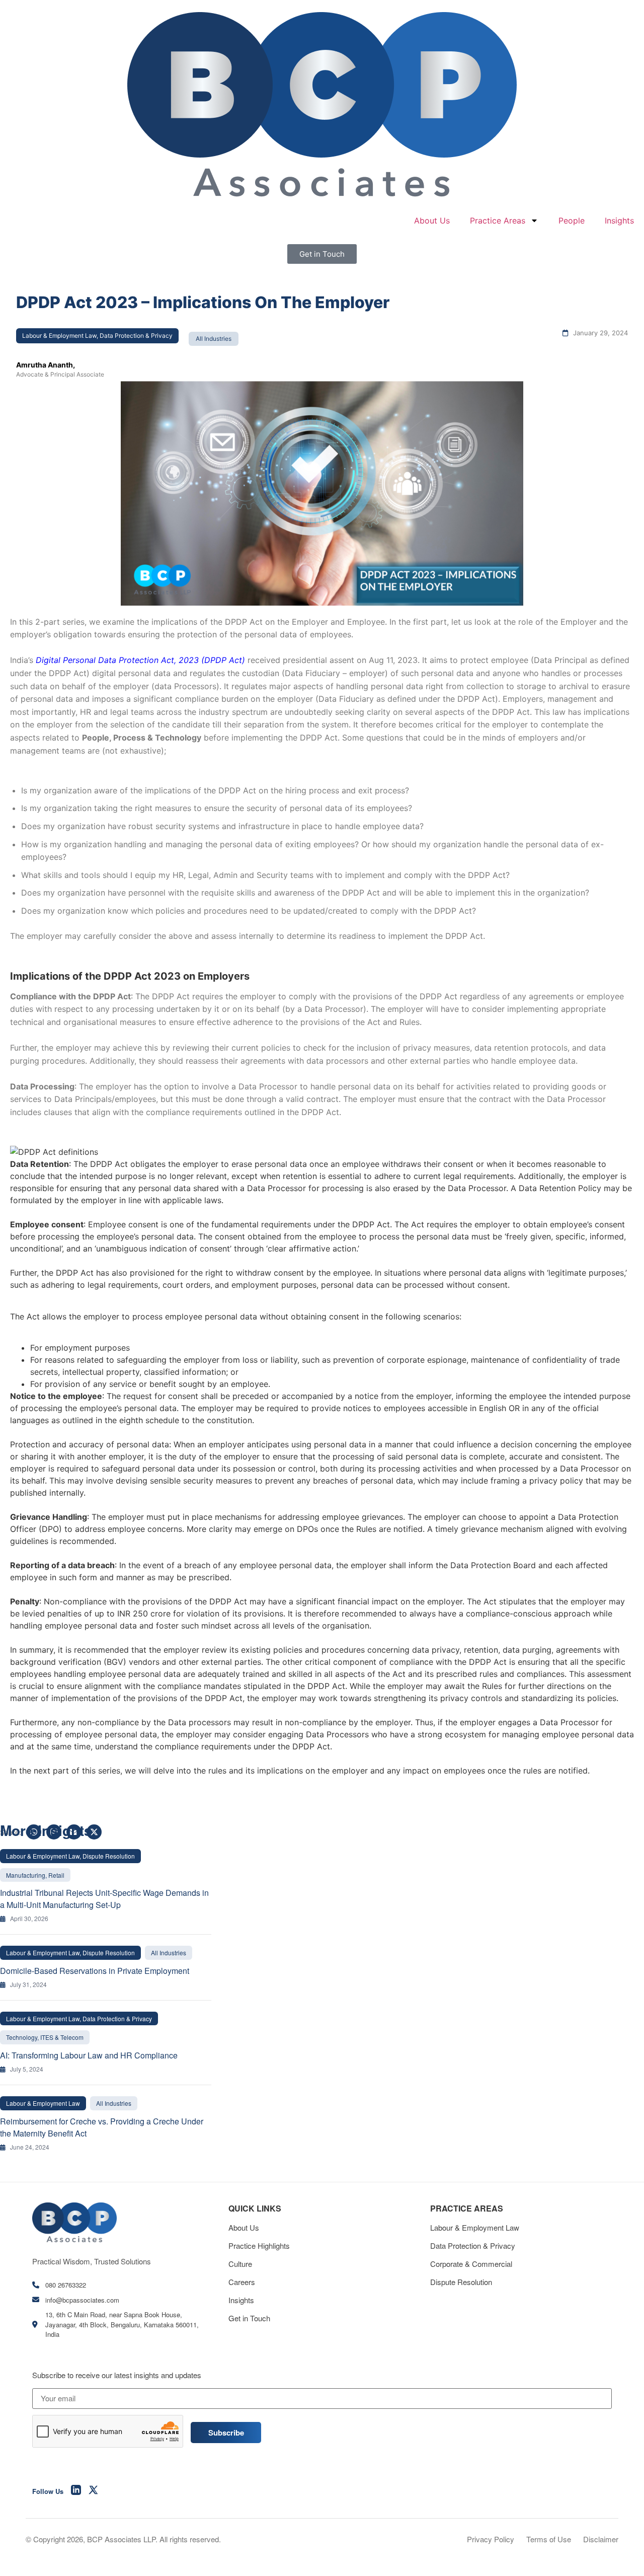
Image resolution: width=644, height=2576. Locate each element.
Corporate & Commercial (471, 2264)
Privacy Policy (491, 2539)
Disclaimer (601, 2539)
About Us (432, 220)
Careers (242, 2282)
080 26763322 (66, 2285)
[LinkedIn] (76, 2491)
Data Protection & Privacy (473, 2246)
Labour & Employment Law (475, 2227)
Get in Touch (249, 2318)
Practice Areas (498, 220)
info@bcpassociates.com (82, 2300)
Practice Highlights (259, 2246)
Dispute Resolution (461, 2282)
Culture (240, 2264)
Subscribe (226, 2433)
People (572, 220)
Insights (619, 220)
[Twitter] (94, 2491)
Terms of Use (549, 2539)
